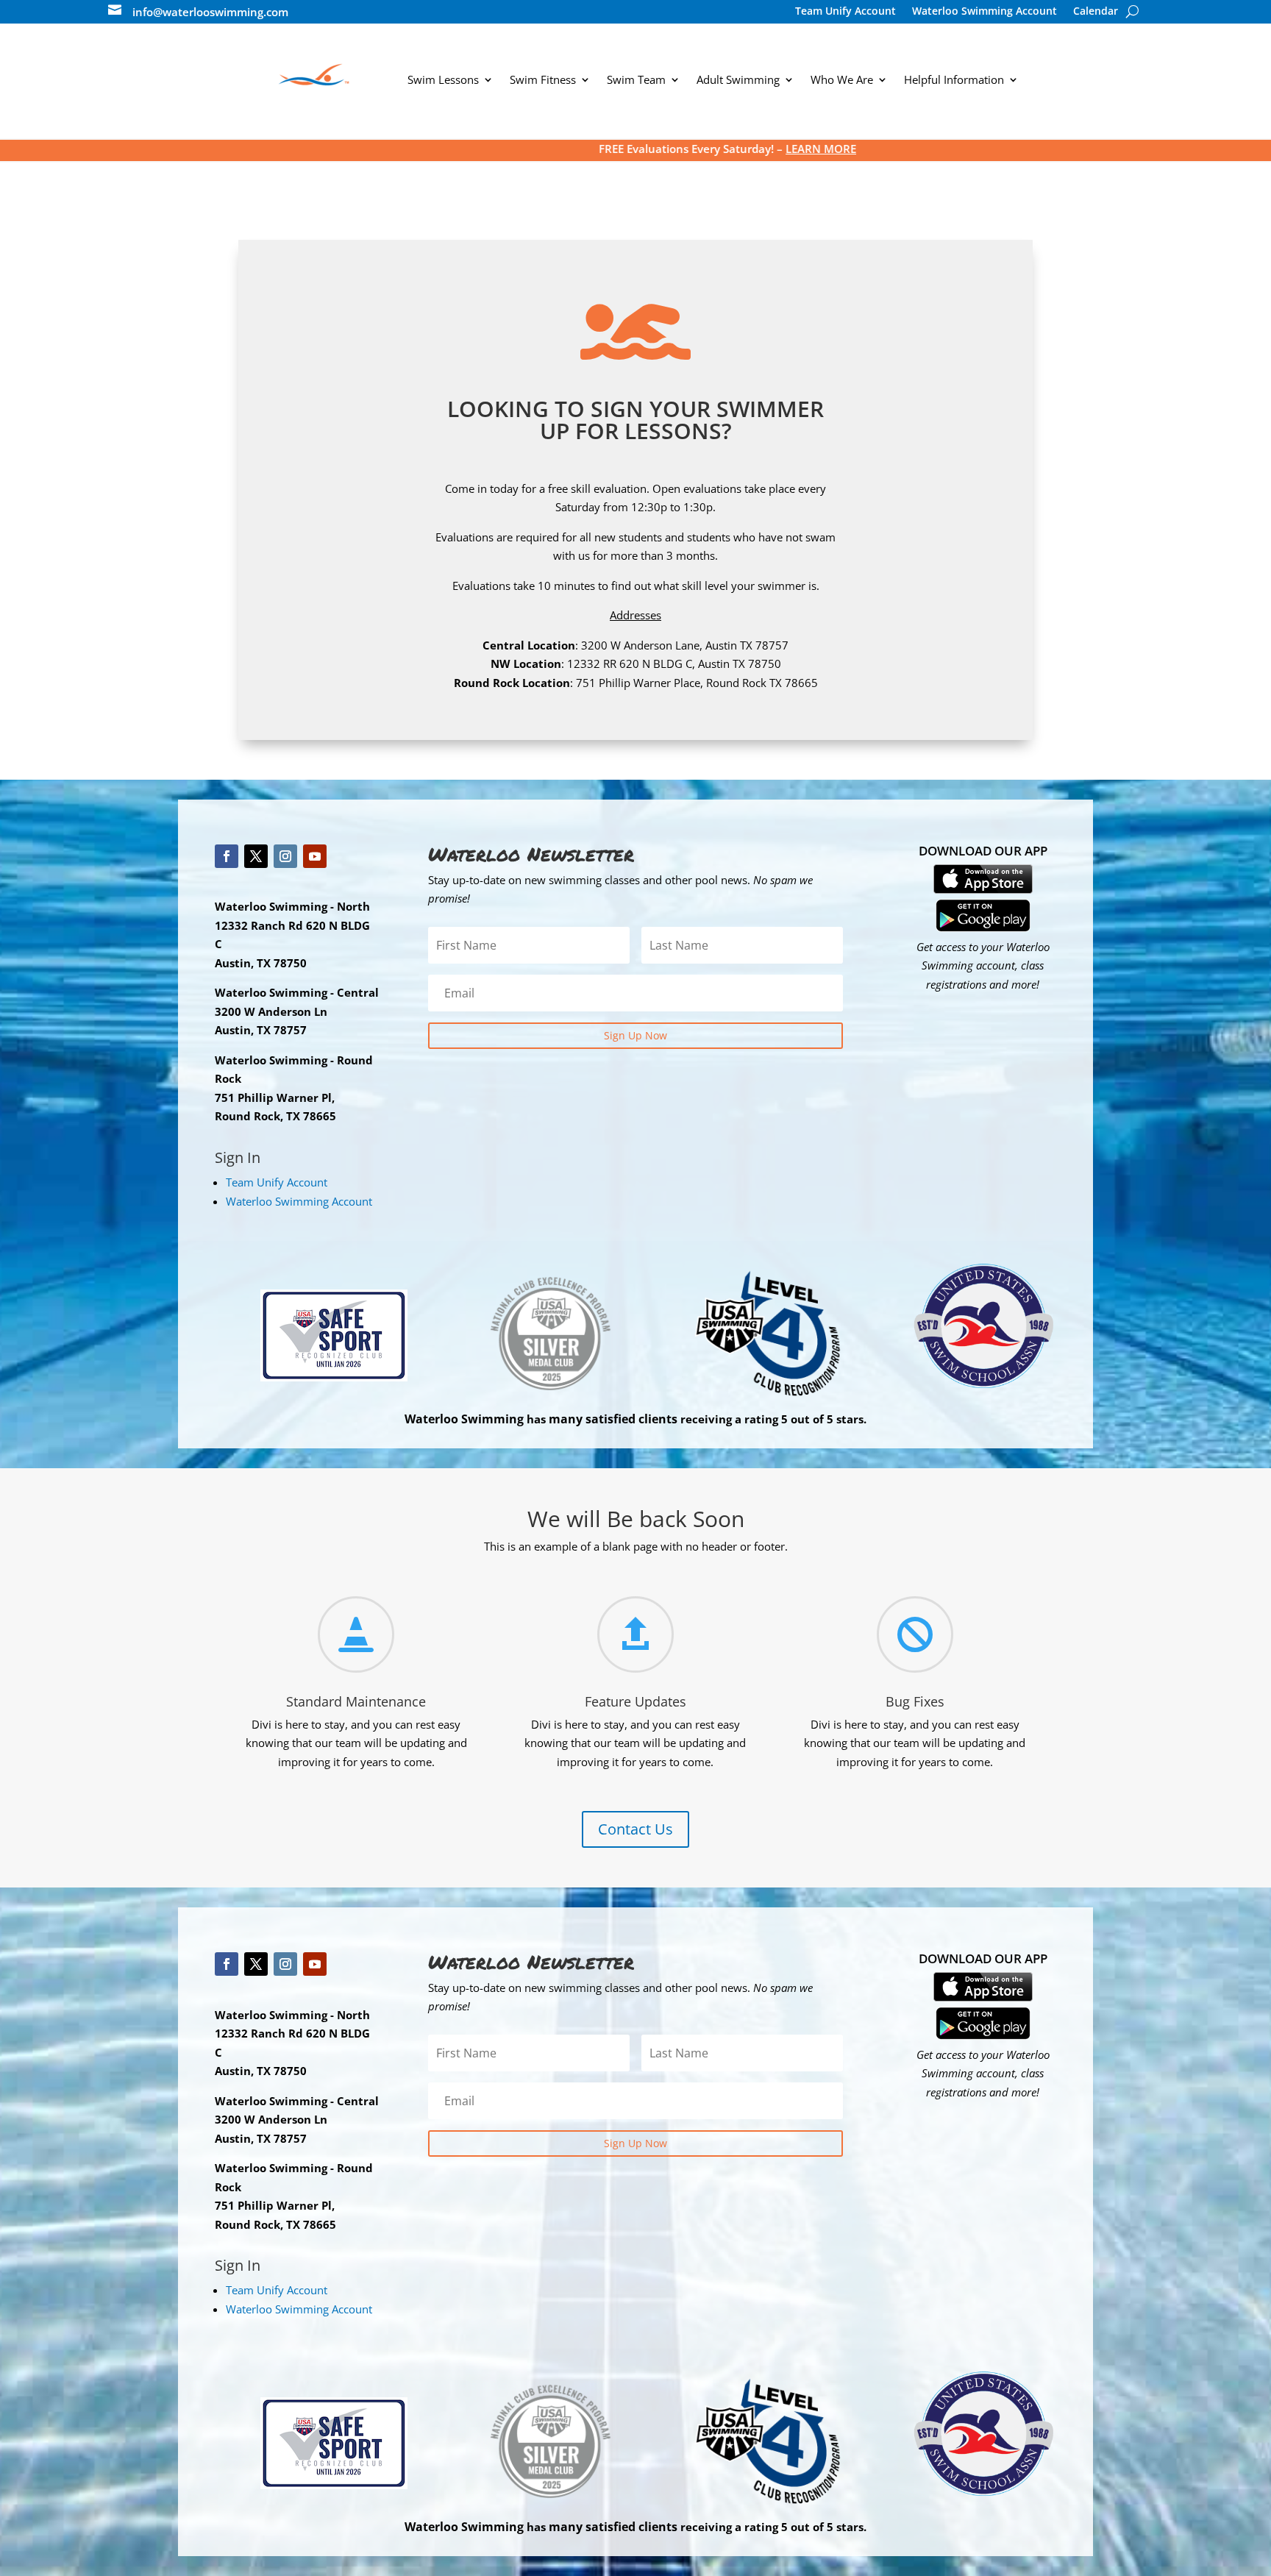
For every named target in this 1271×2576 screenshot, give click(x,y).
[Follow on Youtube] (315, 856)
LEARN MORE (638, 149)
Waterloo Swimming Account (985, 12)
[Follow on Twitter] (256, 856)
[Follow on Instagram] (285, 856)
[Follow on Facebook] (227, 856)
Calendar (1096, 12)
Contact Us (635, 1829)
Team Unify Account (845, 12)
